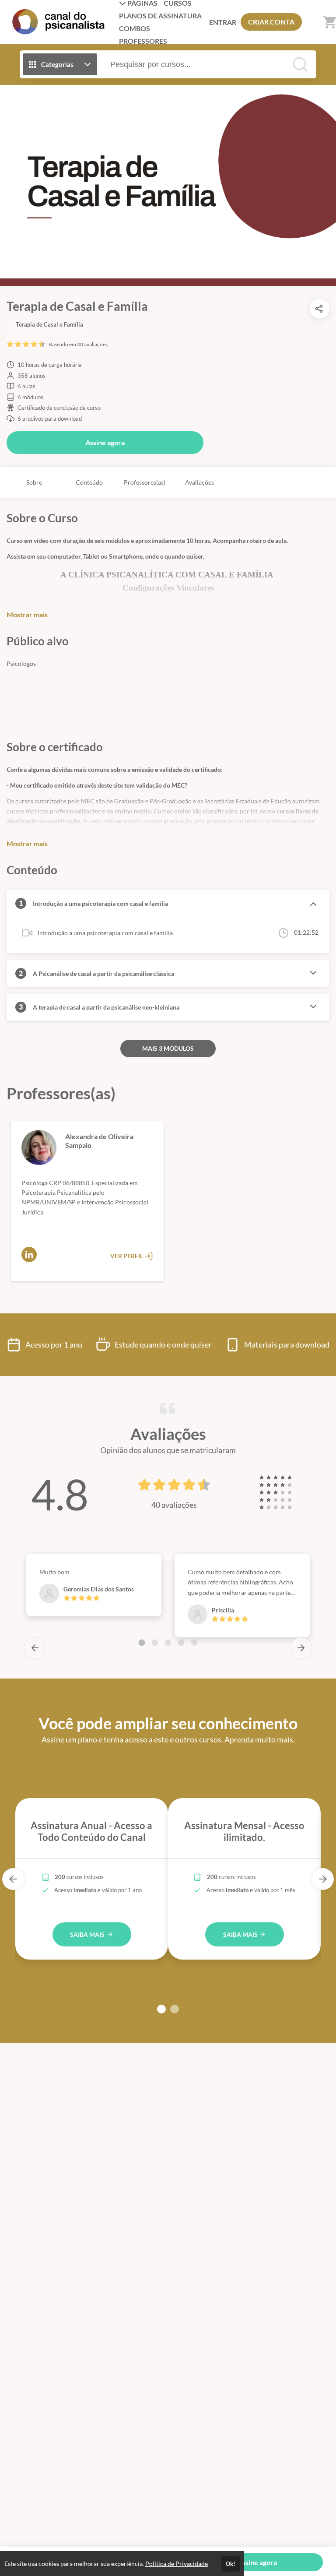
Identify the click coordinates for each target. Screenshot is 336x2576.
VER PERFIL (127, 1256)
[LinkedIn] (29, 1255)
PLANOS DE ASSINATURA (160, 16)
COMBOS (135, 28)
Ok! (231, 2564)
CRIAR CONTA (271, 22)
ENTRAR (223, 22)
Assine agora (105, 442)
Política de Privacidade (177, 2564)
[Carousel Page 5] (194, 1643)
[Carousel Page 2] (155, 1643)
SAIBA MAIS (88, 1934)
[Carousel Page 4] (181, 1643)
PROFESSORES (143, 41)
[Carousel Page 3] (168, 1643)
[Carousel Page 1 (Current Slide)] (142, 1643)
